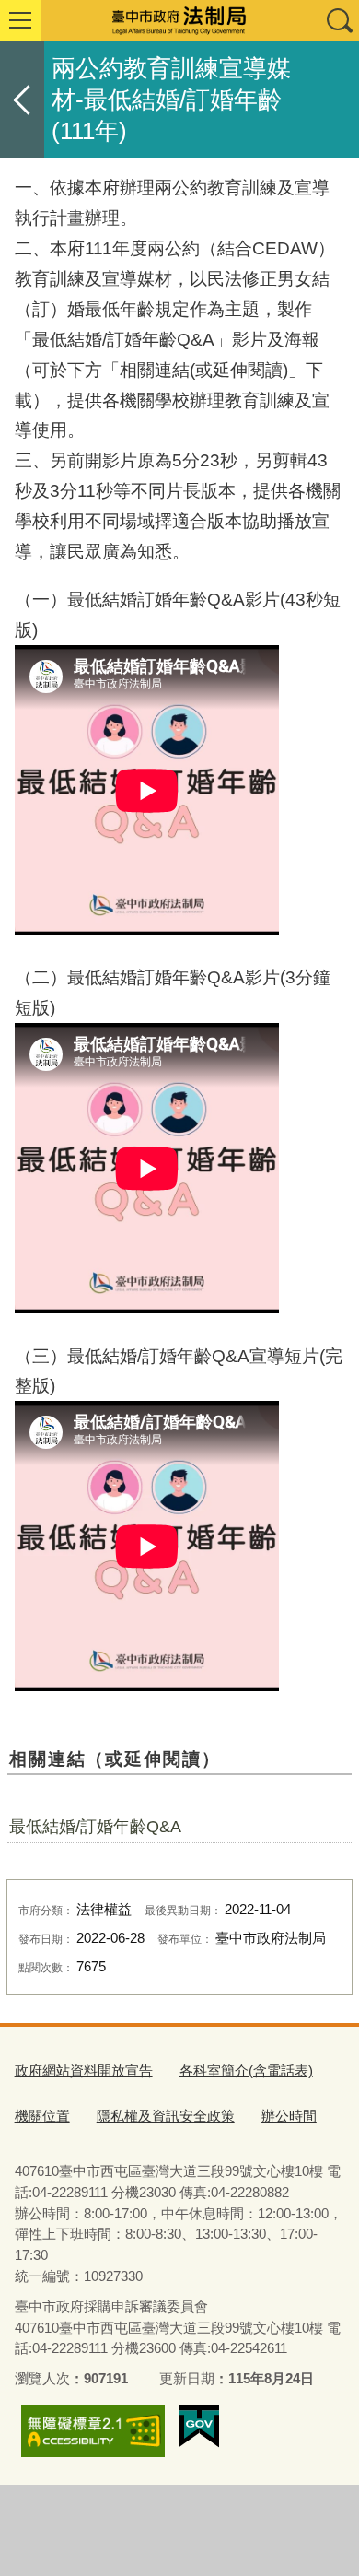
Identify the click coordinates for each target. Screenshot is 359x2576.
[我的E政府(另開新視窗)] (199, 2427)
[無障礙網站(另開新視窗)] (93, 2431)
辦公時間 (289, 2116)
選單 (20, 20)
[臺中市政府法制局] (179, 20)
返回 (22, 100)
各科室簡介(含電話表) (246, 2070)
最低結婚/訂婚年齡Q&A (95, 1827)
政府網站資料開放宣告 (84, 2070)
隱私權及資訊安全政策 (166, 2116)
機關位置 (42, 2116)
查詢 (339, 20)
